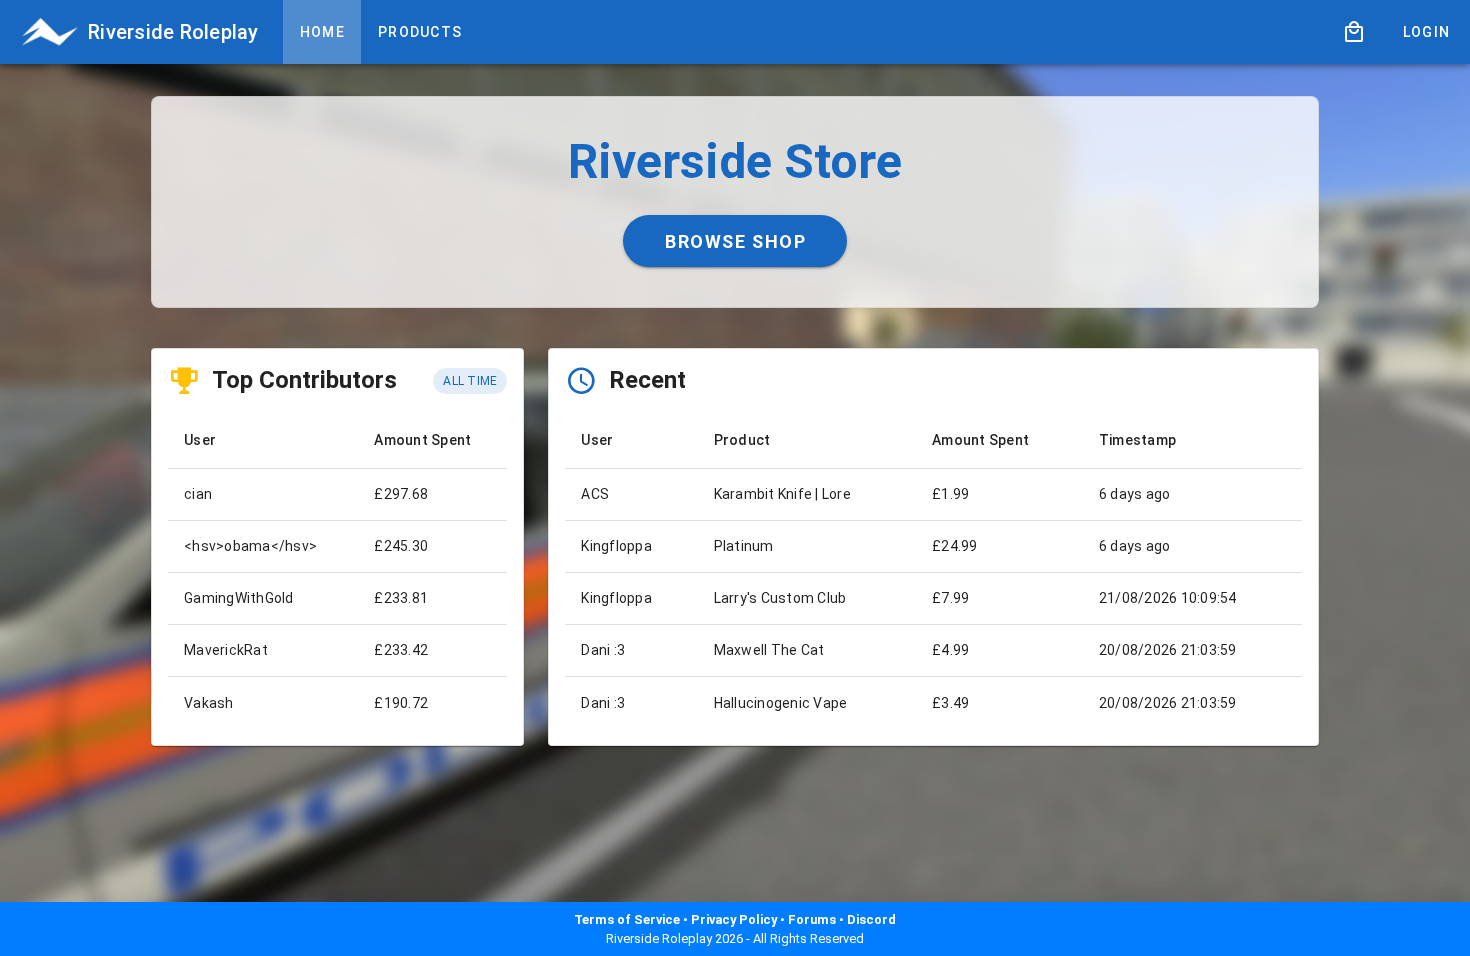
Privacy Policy (734, 919)
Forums (812, 919)
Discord (871, 919)
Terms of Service (627, 919)
